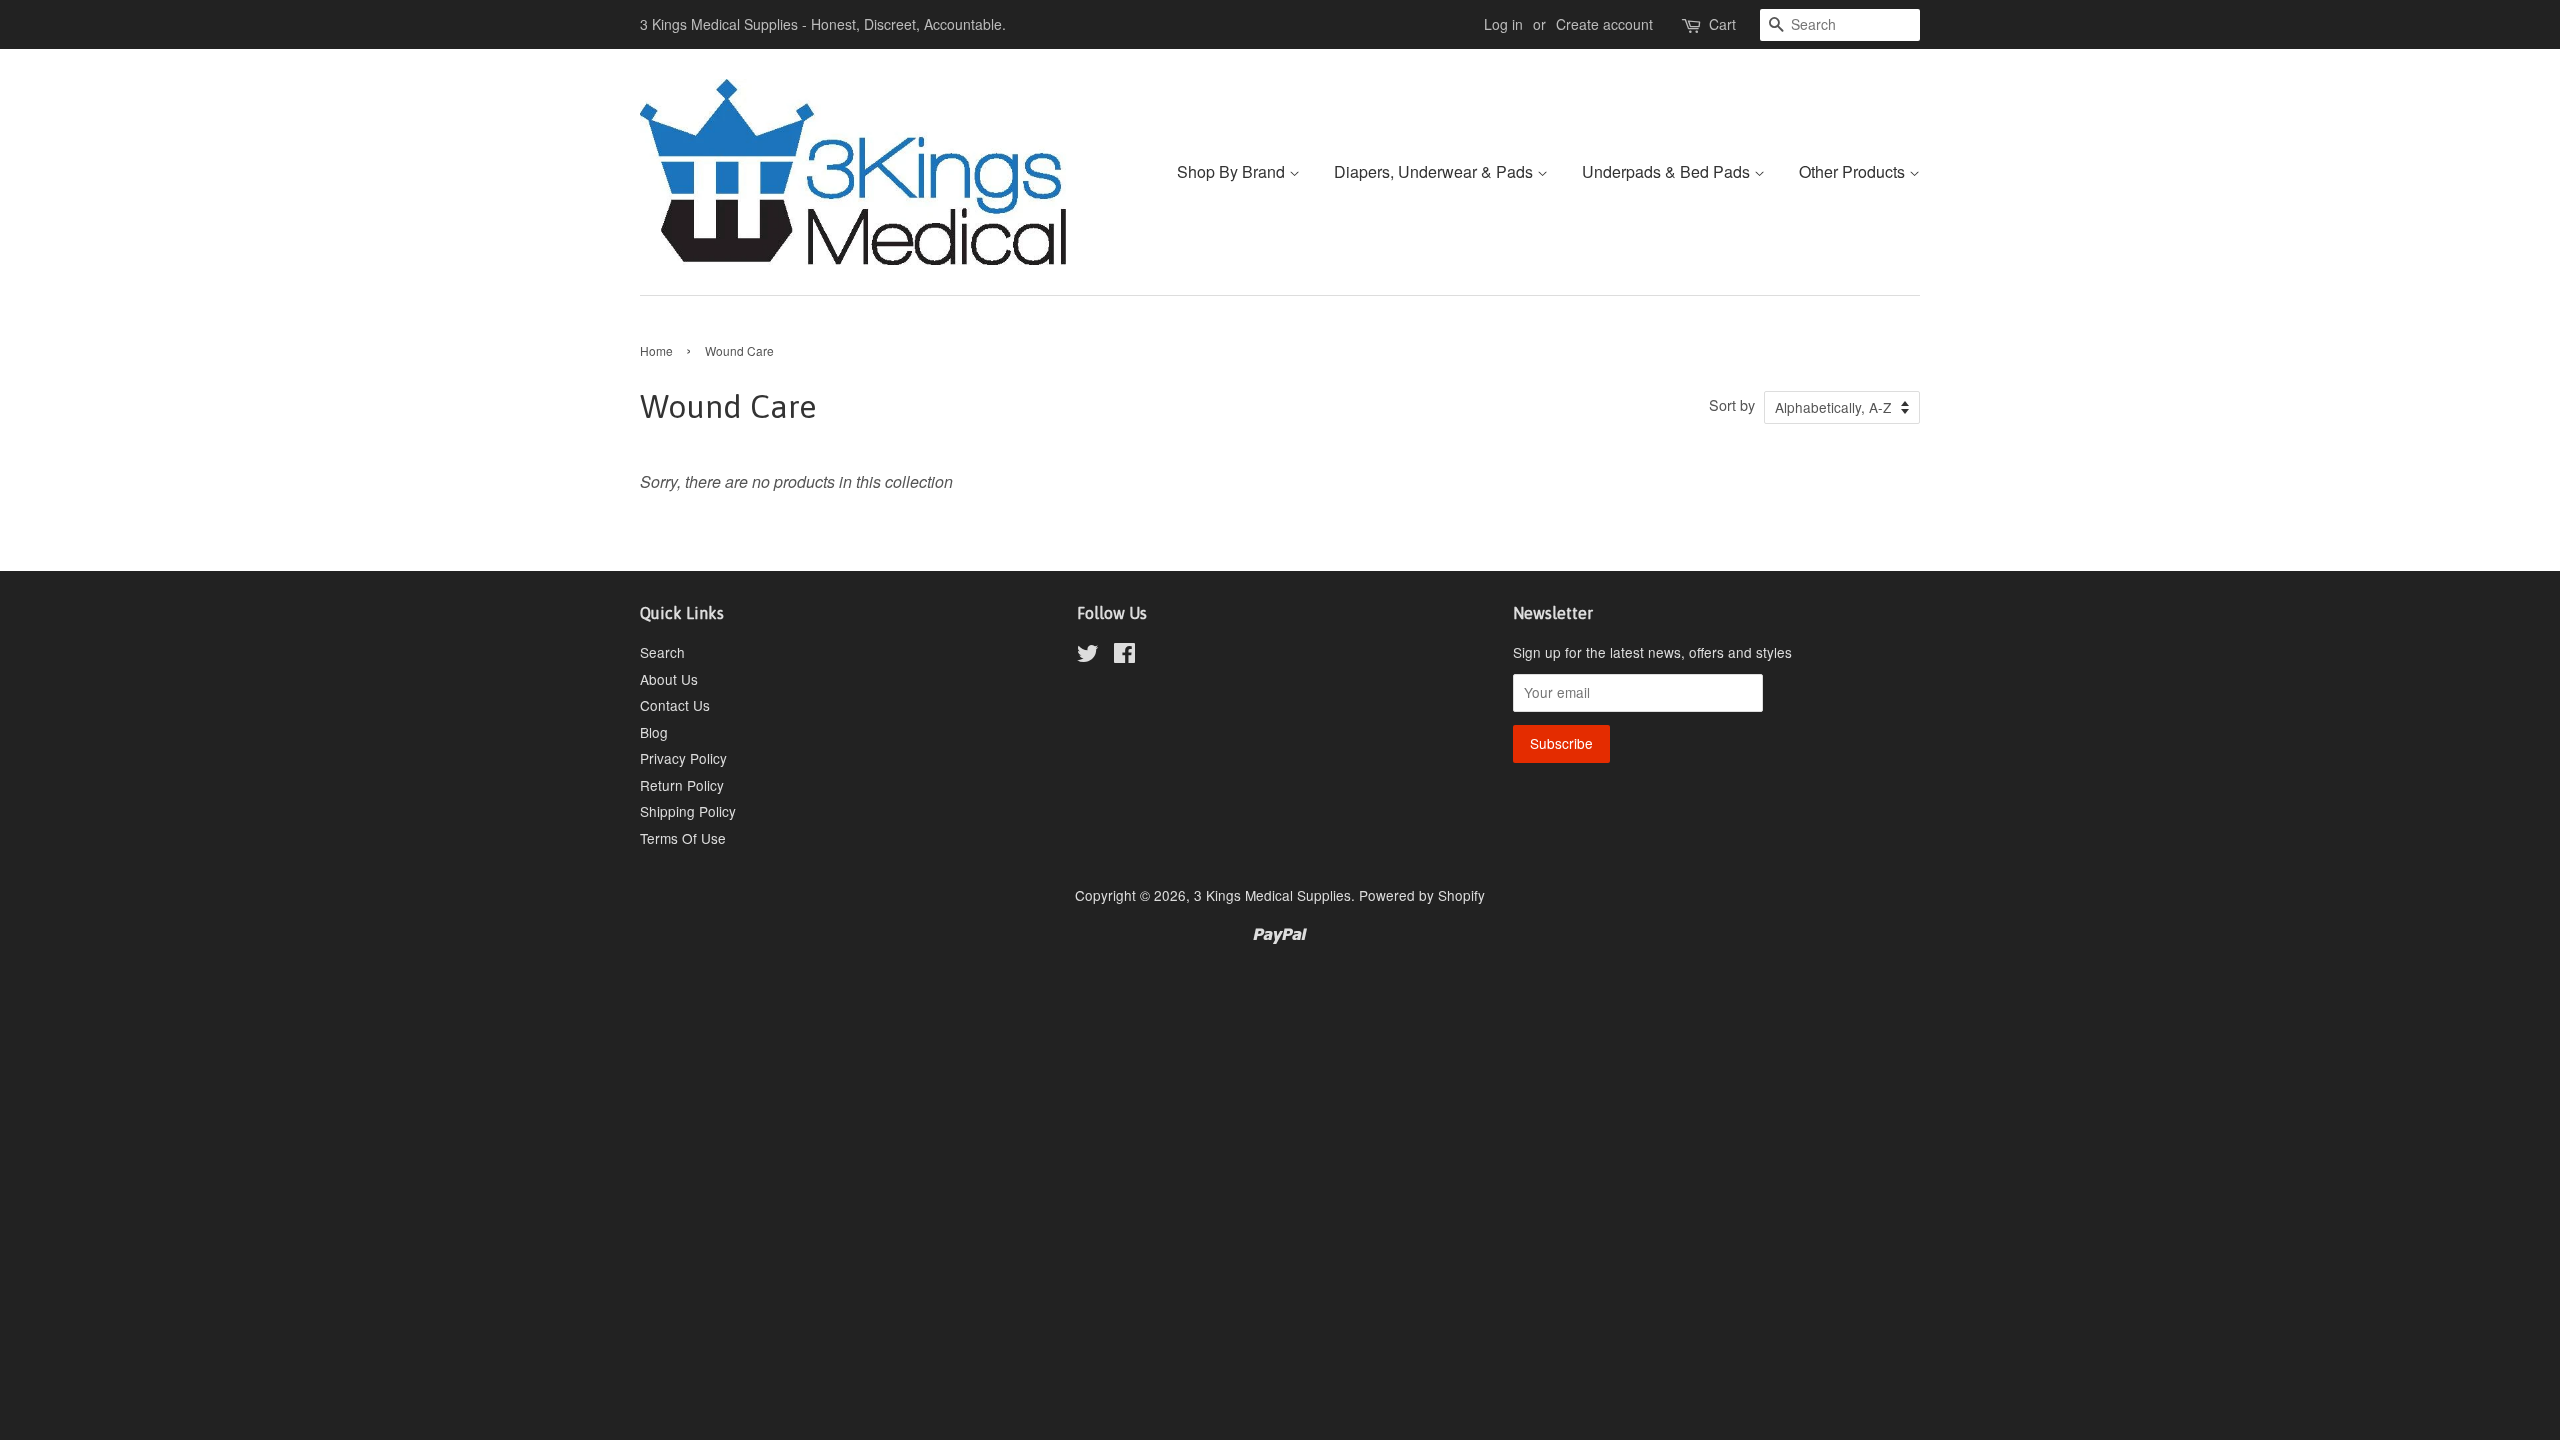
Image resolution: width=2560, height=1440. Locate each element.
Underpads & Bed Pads (1668, 171)
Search (662, 652)
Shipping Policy (688, 811)
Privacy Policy (683, 758)
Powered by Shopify (1422, 895)
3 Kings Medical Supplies (1272, 895)
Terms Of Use (683, 838)
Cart (1722, 24)
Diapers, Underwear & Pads (1435, 171)
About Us (669, 679)
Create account (1604, 24)
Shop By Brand (1233, 171)
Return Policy (682, 785)
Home (656, 350)
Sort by (1732, 404)
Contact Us (675, 705)
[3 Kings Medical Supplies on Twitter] (1088, 656)
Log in (1503, 24)
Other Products (1854, 171)
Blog (654, 732)
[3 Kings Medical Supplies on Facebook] (1124, 656)
